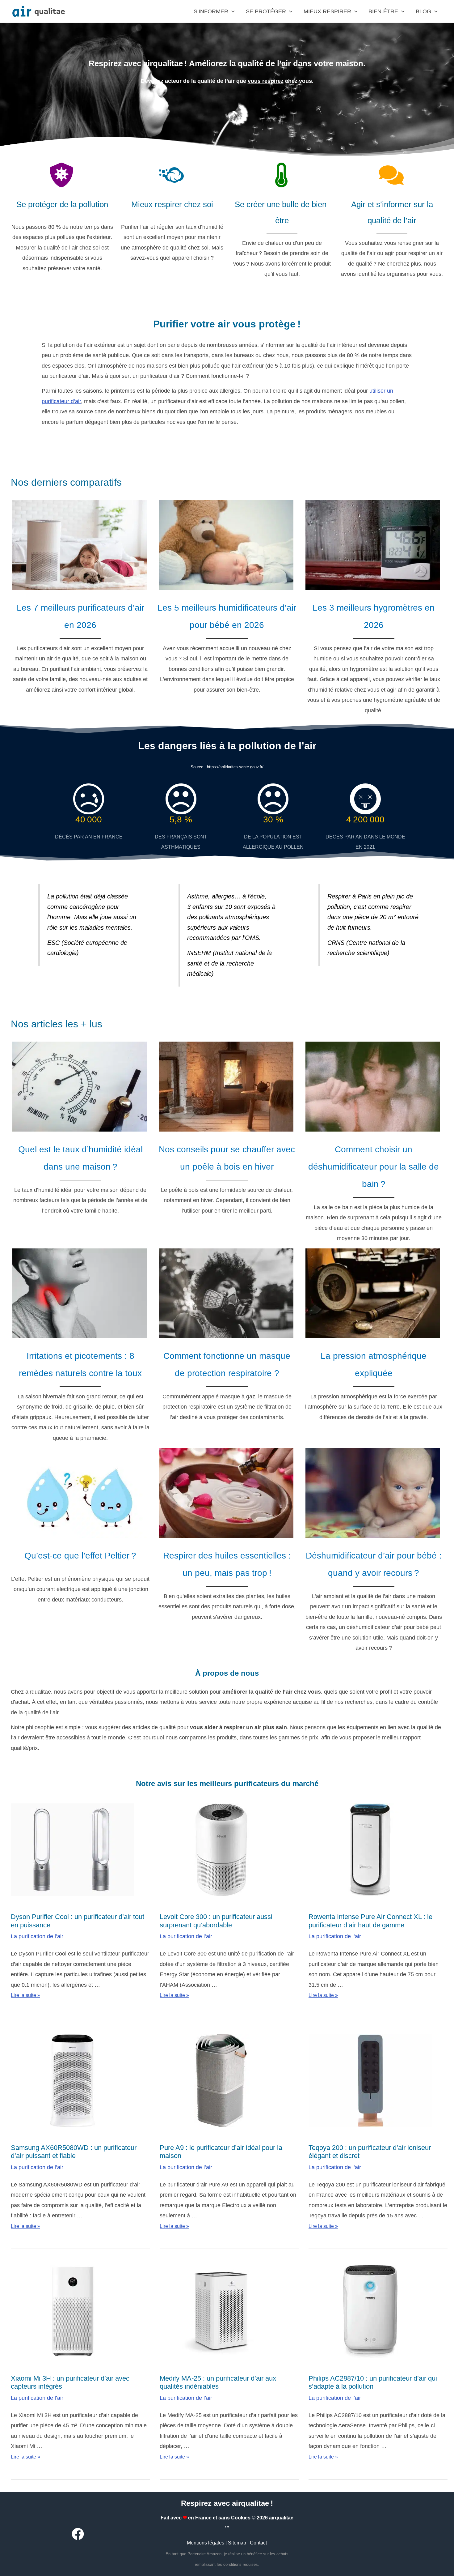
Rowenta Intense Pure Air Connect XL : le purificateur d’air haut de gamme (370, 1921)
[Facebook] (78, 2534)
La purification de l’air (37, 1936)
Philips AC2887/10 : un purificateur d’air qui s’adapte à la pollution (373, 2382)
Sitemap (237, 2543)
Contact (258, 2543)
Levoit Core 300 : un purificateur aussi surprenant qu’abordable (216, 1921)
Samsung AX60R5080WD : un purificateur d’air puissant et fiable (74, 2152)
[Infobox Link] (80, 598)
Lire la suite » (25, 1995)
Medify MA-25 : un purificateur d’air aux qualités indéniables (218, 2382)
